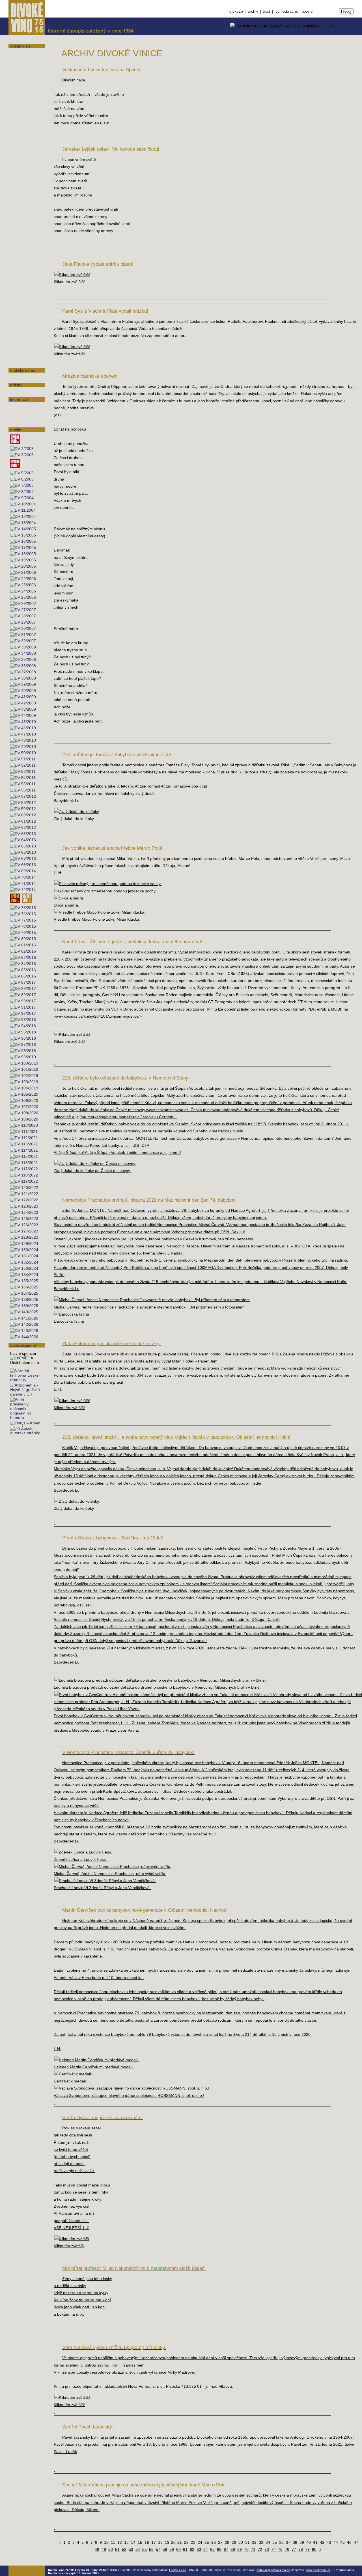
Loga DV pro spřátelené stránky (23, 417)
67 (226, 2549)
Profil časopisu (23, 405)
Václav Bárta (21, 52)
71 (253, 2549)
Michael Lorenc (24, 190)
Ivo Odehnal (21, 232)
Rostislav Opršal (25, 247)
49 (104, 2549)
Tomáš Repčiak (23, 268)
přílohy (16, 385)
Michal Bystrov (23, 81)
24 (200, 2542)
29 (234, 2542)
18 (160, 2542)
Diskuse (17, 391)
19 (167, 2542)
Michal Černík (22, 99)
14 (133, 2542)
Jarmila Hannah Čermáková (24, 90)
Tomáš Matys (22, 204)
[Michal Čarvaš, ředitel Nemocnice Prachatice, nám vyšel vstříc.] (113, 1866)
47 (356, 2542)
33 (261, 2542)
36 (281, 2542)
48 (97, 2549)
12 (120, 2542)
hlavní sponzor (23, 1353)
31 (247, 2542)
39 (302, 2542)
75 (280, 2549)
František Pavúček (26, 254)
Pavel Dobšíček (24, 125)
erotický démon (24, 370)
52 (124, 2549)
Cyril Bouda (21, 66)
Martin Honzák (23, 154)
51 (117, 2549)
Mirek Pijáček (22, 261)
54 (138, 2549)
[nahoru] (17, 2556)
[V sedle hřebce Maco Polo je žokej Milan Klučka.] (100, 912)
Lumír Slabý (21, 283)
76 (287, 2549)
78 (301, 2549)
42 (322, 2542)
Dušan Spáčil (22, 297)
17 (154, 2542)
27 (220, 2542)
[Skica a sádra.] (69, 898)
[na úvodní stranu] (27, 18)
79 (307, 2549)
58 (165, 2549)
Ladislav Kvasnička (27, 182)
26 (214, 2542)
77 (294, 2549)
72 (260, 2549)
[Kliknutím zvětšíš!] (72, 274)
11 (113, 2542)
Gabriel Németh (24, 218)
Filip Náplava (22, 376)
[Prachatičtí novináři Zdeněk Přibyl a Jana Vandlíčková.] (105, 1881)
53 (131, 2549)
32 (254, 2542)
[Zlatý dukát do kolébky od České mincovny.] (95, 1163)
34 (268, 2542)
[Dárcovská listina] (72, 1314)
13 (126, 2542)
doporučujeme (23, 1345)
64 (206, 2549)
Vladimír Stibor (24, 311)
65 (212, 2549)
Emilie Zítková (23, 355)
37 (288, 2542)
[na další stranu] (356, 42)
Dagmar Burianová (26, 73)
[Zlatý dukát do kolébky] (77, 812)
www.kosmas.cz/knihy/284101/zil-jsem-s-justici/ (98, 1016)
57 (158, 2549)
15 (140, 2542)
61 (185, 2549)
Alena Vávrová (23, 333)
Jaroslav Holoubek (26, 147)
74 (273, 2549)
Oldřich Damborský (27, 118)
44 (336, 2542)
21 (180, 2542)
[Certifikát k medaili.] (74, 2074)
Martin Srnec (21, 304)
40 (309, 2542)
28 (227, 2542)
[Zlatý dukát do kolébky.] (77, 1501)
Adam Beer (20, 59)
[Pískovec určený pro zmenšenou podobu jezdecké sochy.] (108, 884)
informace (19, 399)
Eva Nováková (22, 225)
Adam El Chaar (23, 168)
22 (186, 2542)
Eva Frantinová (23, 132)
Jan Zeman (20, 347)
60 (178, 2549)
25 (207, 2542)
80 (314, 2549)
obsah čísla (20, 46)
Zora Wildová (22, 340)
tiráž (267, 11)
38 (295, 2542)
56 (151, 2549)
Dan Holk (18, 139)
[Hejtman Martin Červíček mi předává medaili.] (97, 2060)
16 (147, 2542)
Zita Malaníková (24, 197)
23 (193, 2542)
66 (219, 2549)
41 (315, 2542)
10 (106, 2542)
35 (275, 2542)
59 (172, 2549)
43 (329, 2542)
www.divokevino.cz (318, 2570)
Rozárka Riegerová (27, 275)
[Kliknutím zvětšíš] (72, 2239)
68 (233, 2549)
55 (145, 2549)
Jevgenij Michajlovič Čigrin (26, 109)
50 (111, 2549)
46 (349, 2542)
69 (240, 2549)
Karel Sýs (19, 319)
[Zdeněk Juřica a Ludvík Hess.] (83, 1852)
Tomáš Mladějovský (27, 211)
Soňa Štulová (22, 326)
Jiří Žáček (19, 362)
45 (342, 2542)
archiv (253, 11)
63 (199, 2549)
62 (192, 2549)
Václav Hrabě (22, 161)
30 (241, 2542)
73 (267, 2549)
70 (246, 2549)
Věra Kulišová (22, 175)
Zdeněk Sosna (23, 290)
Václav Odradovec (26, 240)
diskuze (236, 11)
